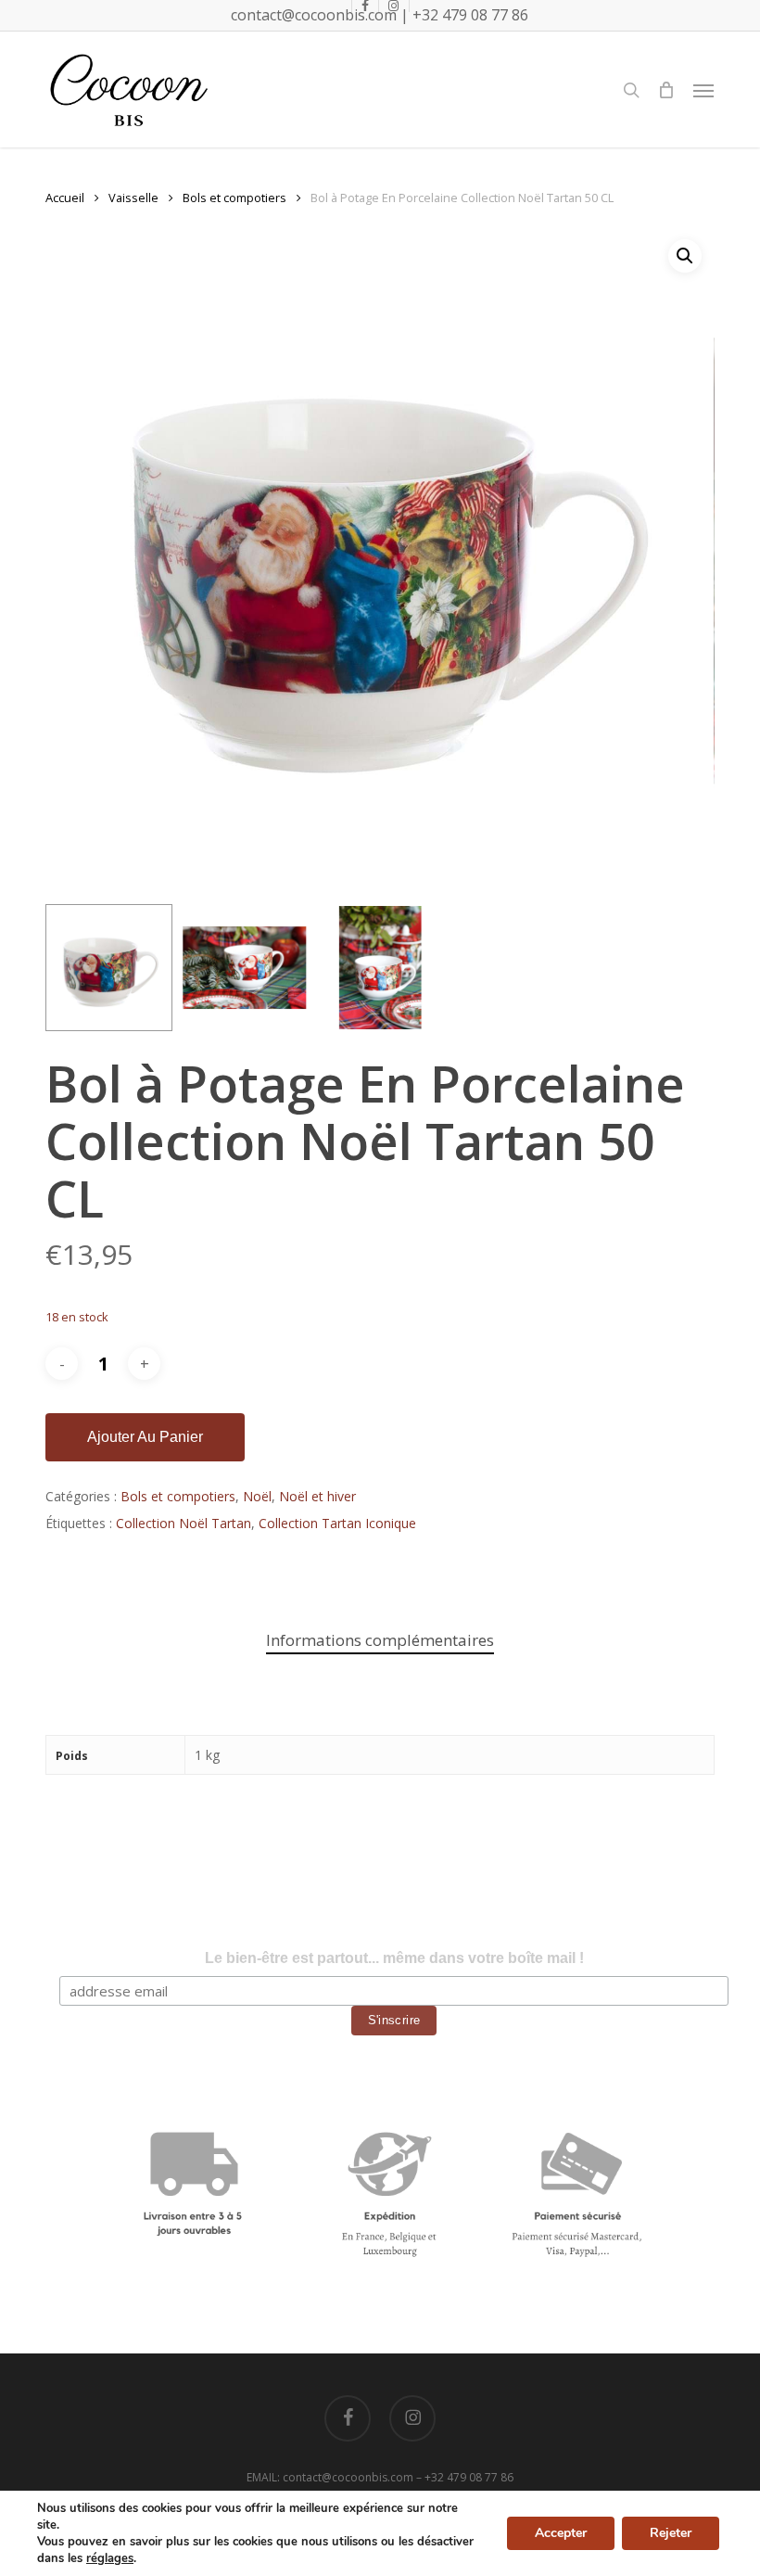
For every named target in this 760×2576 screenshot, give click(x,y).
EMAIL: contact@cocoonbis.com (331, 2477)
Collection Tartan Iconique (337, 1523)
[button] (703, 90)
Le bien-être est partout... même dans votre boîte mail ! (394, 1958)
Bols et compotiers (234, 198)
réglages (110, 2558)
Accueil (65, 198)
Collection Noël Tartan (184, 1523)
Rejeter (671, 2533)
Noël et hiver (317, 1496)
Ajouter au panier (145, 1437)
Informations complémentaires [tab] (380, 1640)
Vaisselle (133, 198)
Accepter (561, 2533)
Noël (257, 1496)
